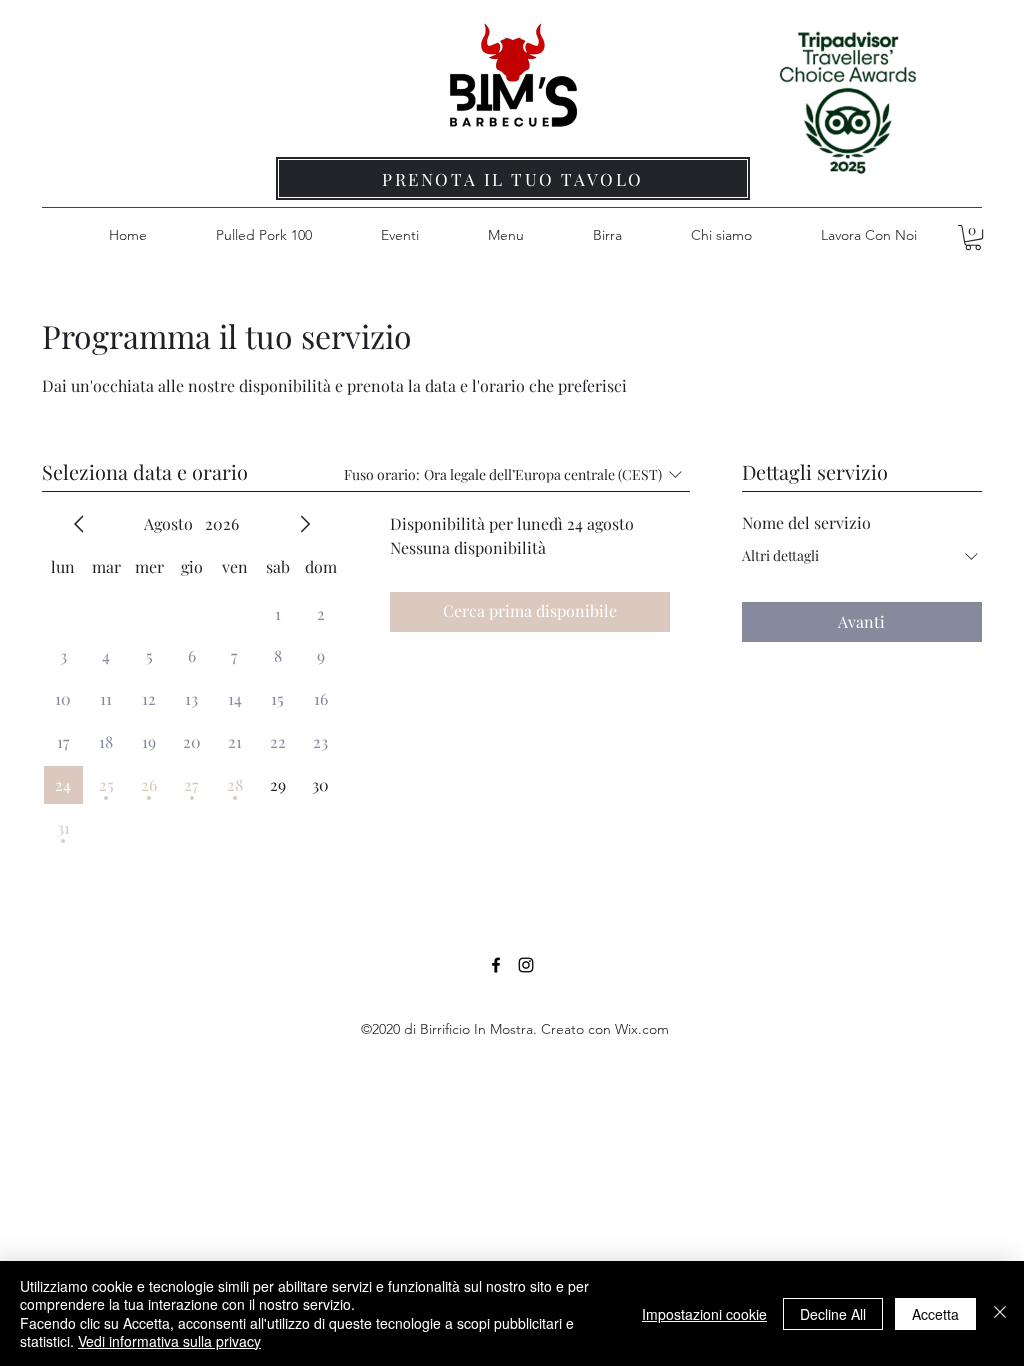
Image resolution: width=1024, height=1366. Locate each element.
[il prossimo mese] (305, 524)
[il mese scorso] (79, 524)
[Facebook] (496, 965)
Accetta (935, 1314)
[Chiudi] (1000, 1313)
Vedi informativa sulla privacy (169, 1341)
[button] (973, 237)
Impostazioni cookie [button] (704, 1314)
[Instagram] (526, 965)
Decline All (833, 1314)
